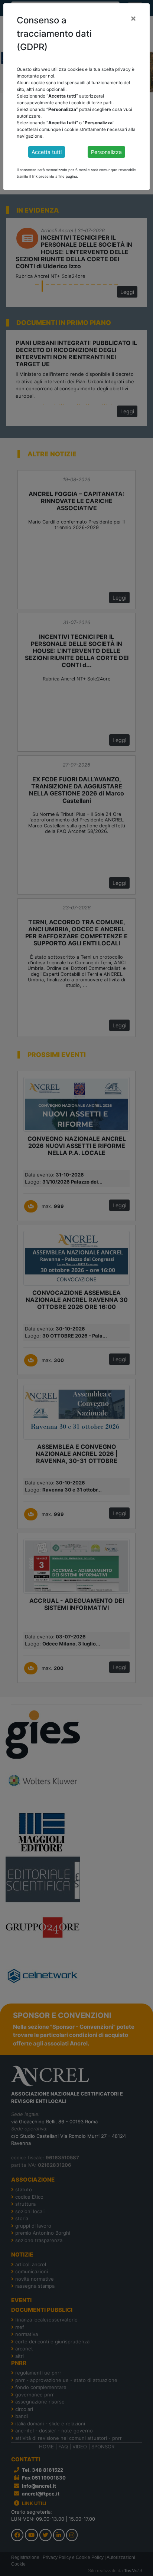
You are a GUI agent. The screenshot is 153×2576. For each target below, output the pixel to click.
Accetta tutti (47, 152)
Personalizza (106, 152)
